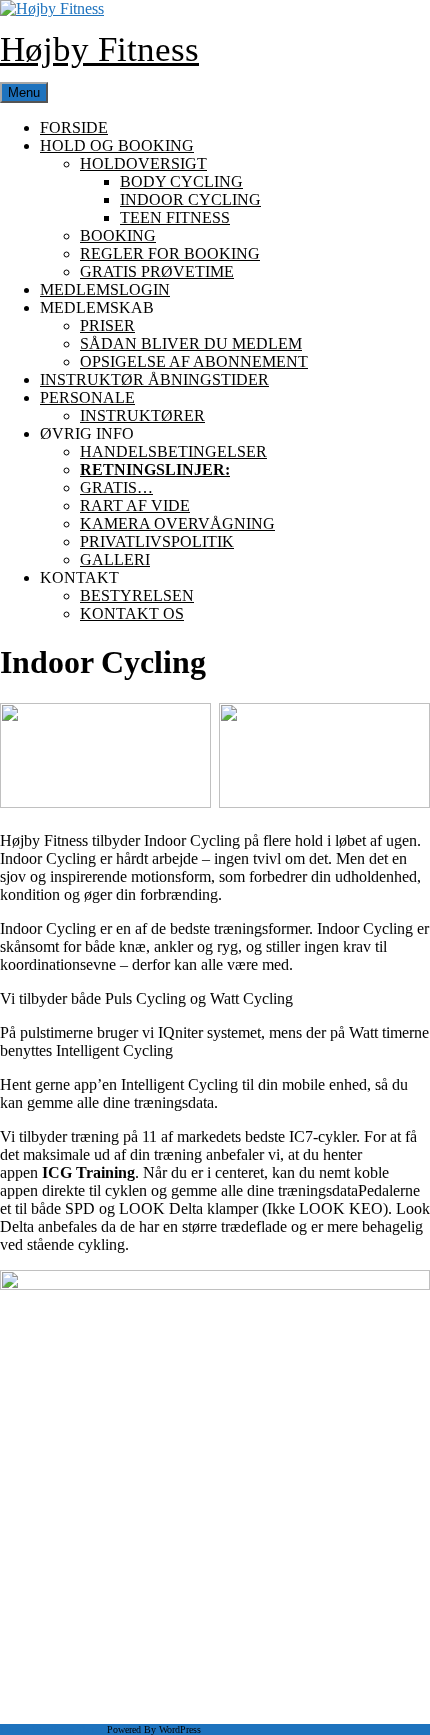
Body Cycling (181, 181)
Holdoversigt (143, 163)
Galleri (115, 559)
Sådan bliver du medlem (191, 343)
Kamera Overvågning (177, 523)
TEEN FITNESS (175, 217)
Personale (87, 397)
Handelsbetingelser (173, 451)
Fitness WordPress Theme (52, 1729)
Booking (118, 235)
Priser (107, 325)
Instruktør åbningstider (154, 379)
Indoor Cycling (190, 199)
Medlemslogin (105, 289)
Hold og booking (117, 145)
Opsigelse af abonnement (194, 361)
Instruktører (142, 415)
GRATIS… (116, 487)
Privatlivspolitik (157, 541)
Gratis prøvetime (157, 271)
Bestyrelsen (137, 595)
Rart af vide (135, 505)
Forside (74, 127)
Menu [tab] (24, 92)
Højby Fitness (99, 49)
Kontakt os (132, 613)
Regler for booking (170, 253)
